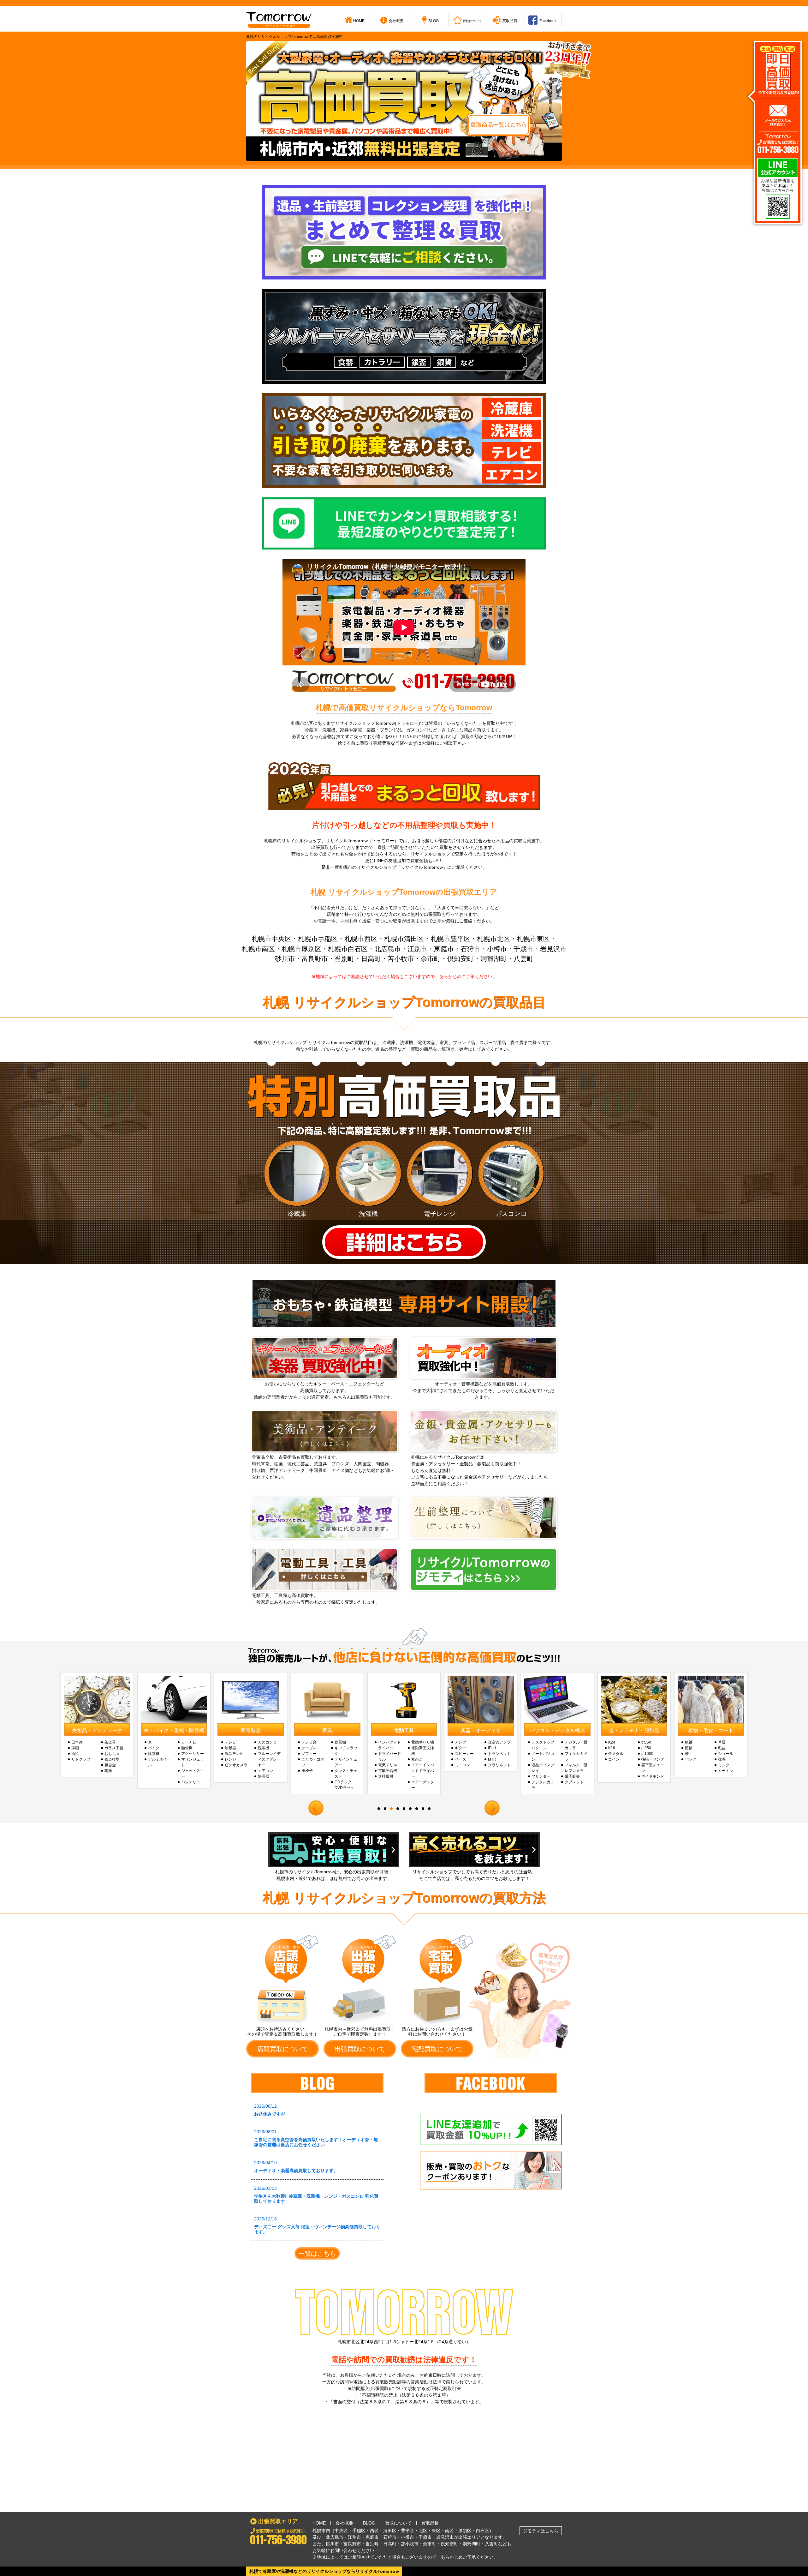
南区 (449, 2531)
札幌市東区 (533, 939)
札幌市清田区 (404, 939)
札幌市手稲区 (318, 939)
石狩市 (470, 949)
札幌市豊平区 (450, 939)
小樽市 (497, 949)
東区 (436, 2531)
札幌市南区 (258, 949)
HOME (319, 2523)
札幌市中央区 (271, 939)
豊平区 (407, 2531)
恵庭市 (444, 949)
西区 (374, 2531)
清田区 (390, 2531)
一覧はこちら (317, 2254)
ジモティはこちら (541, 2531)
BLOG (369, 2523)
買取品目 (430, 2523)
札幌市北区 (493, 939)
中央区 (341, 2531)
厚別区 (465, 2531)
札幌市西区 (361, 939)
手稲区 (359, 2531)
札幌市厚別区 (301, 949)
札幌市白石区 (348, 949)
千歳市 (523, 949)
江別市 (417, 949)
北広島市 (388, 949)
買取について (398, 2523)
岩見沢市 (553, 949)
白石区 (483, 2531)
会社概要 (344, 2523)
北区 (423, 2531)
